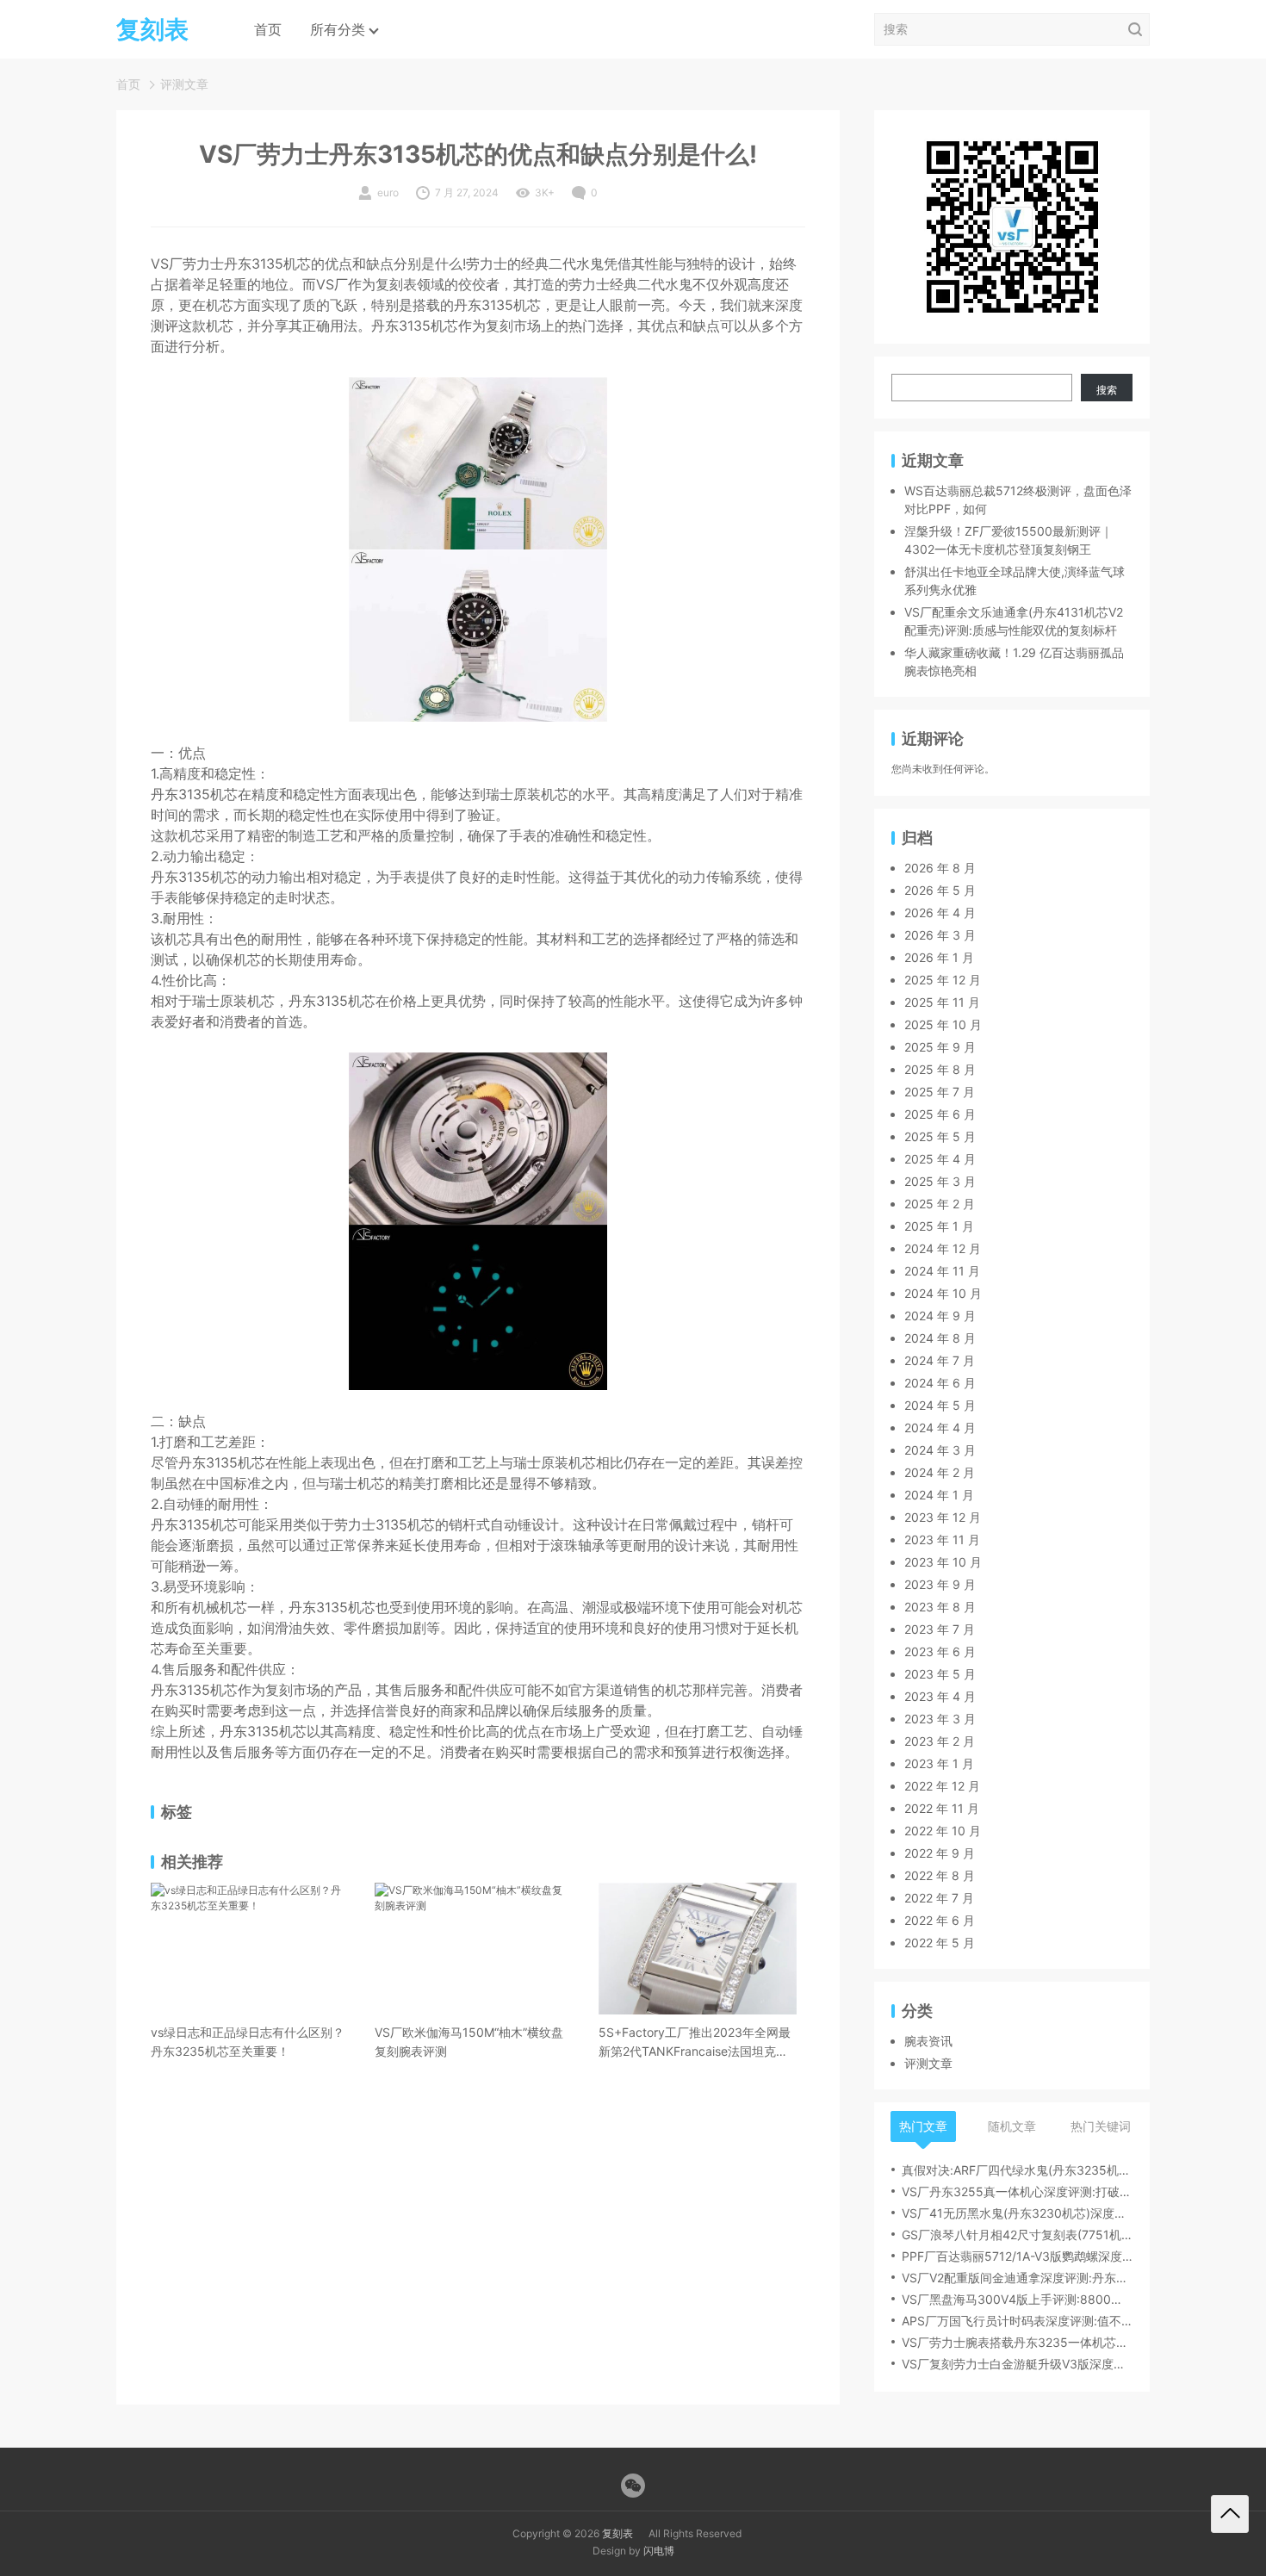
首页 (268, 29)
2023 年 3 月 (940, 1719)
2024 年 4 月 (940, 1428)
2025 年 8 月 (940, 1069)
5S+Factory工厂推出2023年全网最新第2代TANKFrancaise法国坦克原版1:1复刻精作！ (695, 2043)
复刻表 (617, 2533)
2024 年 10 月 (943, 1293)
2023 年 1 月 (939, 1763)
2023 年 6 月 (940, 1651)
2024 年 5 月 (940, 1405)
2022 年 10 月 (943, 1831)
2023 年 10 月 (943, 1562)
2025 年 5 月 (940, 1136)
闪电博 (659, 2551)
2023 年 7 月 (940, 1629)
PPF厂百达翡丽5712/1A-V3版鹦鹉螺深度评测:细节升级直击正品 (1017, 2256)
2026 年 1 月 (939, 957)
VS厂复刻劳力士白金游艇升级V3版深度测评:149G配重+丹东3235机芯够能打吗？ (1017, 2364)
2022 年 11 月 (942, 1808)
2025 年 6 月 (940, 1114)
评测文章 (184, 84)
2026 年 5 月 (940, 890)
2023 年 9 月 (940, 1584)
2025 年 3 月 (940, 1181)
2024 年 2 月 (940, 1472)
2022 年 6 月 (940, 1920)
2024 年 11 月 (942, 1271)
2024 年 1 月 (939, 1495)
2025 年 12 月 (943, 980)
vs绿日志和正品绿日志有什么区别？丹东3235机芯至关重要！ (248, 2042)
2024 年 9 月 (940, 1316)
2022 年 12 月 (942, 1786)
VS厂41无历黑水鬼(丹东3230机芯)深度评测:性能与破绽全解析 (1017, 2213)
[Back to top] (1230, 2514)
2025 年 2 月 (940, 1204)
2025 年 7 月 (940, 1092)
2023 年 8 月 (940, 1607)
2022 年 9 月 (940, 1853)
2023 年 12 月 (943, 1517)
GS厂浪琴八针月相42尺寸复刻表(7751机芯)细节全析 (1017, 2235)
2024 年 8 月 (940, 1338)
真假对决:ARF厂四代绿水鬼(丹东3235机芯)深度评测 (1017, 2170)
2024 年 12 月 (943, 1248)
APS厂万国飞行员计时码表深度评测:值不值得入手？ (1017, 2321)
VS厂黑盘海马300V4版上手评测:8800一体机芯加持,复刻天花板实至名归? (1017, 2299)
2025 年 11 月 (942, 1002)
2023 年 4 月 (940, 1696)
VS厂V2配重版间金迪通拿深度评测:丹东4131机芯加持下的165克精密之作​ (1017, 2278)
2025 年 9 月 (940, 1047)
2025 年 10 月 (943, 1024)
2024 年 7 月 (940, 1360)
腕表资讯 (928, 2041)
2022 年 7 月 (939, 1898)
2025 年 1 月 (939, 1226)
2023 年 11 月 (942, 1539)
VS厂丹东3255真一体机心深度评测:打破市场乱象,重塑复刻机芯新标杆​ (1017, 2191)
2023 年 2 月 (940, 1741)
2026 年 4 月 (940, 912)
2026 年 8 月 (940, 868)
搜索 (1107, 390)
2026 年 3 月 (940, 935)
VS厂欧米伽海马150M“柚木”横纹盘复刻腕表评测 (469, 2042)
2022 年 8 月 (940, 1875)
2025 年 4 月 (940, 1159)
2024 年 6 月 (940, 1383)
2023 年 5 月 (940, 1674)
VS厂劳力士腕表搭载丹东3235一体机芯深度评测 (1017, 2342)
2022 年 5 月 (940, 1943)
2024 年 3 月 (940, 1450)
